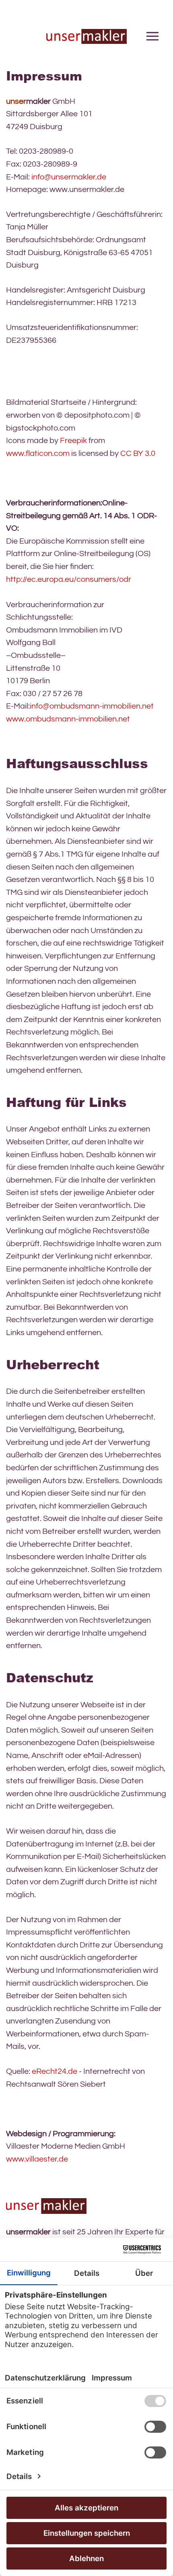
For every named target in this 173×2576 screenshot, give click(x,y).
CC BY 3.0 (138, 453)
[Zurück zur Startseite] (86, 36)
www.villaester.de (37, 2159)
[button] (152, 36)
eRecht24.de (55, 2071)
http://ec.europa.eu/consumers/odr (69, 579)
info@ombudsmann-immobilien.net (92, 706)
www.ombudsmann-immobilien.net (68, 719)
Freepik (73, 441)
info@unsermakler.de (69, 177)
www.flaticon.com (38, 453)
